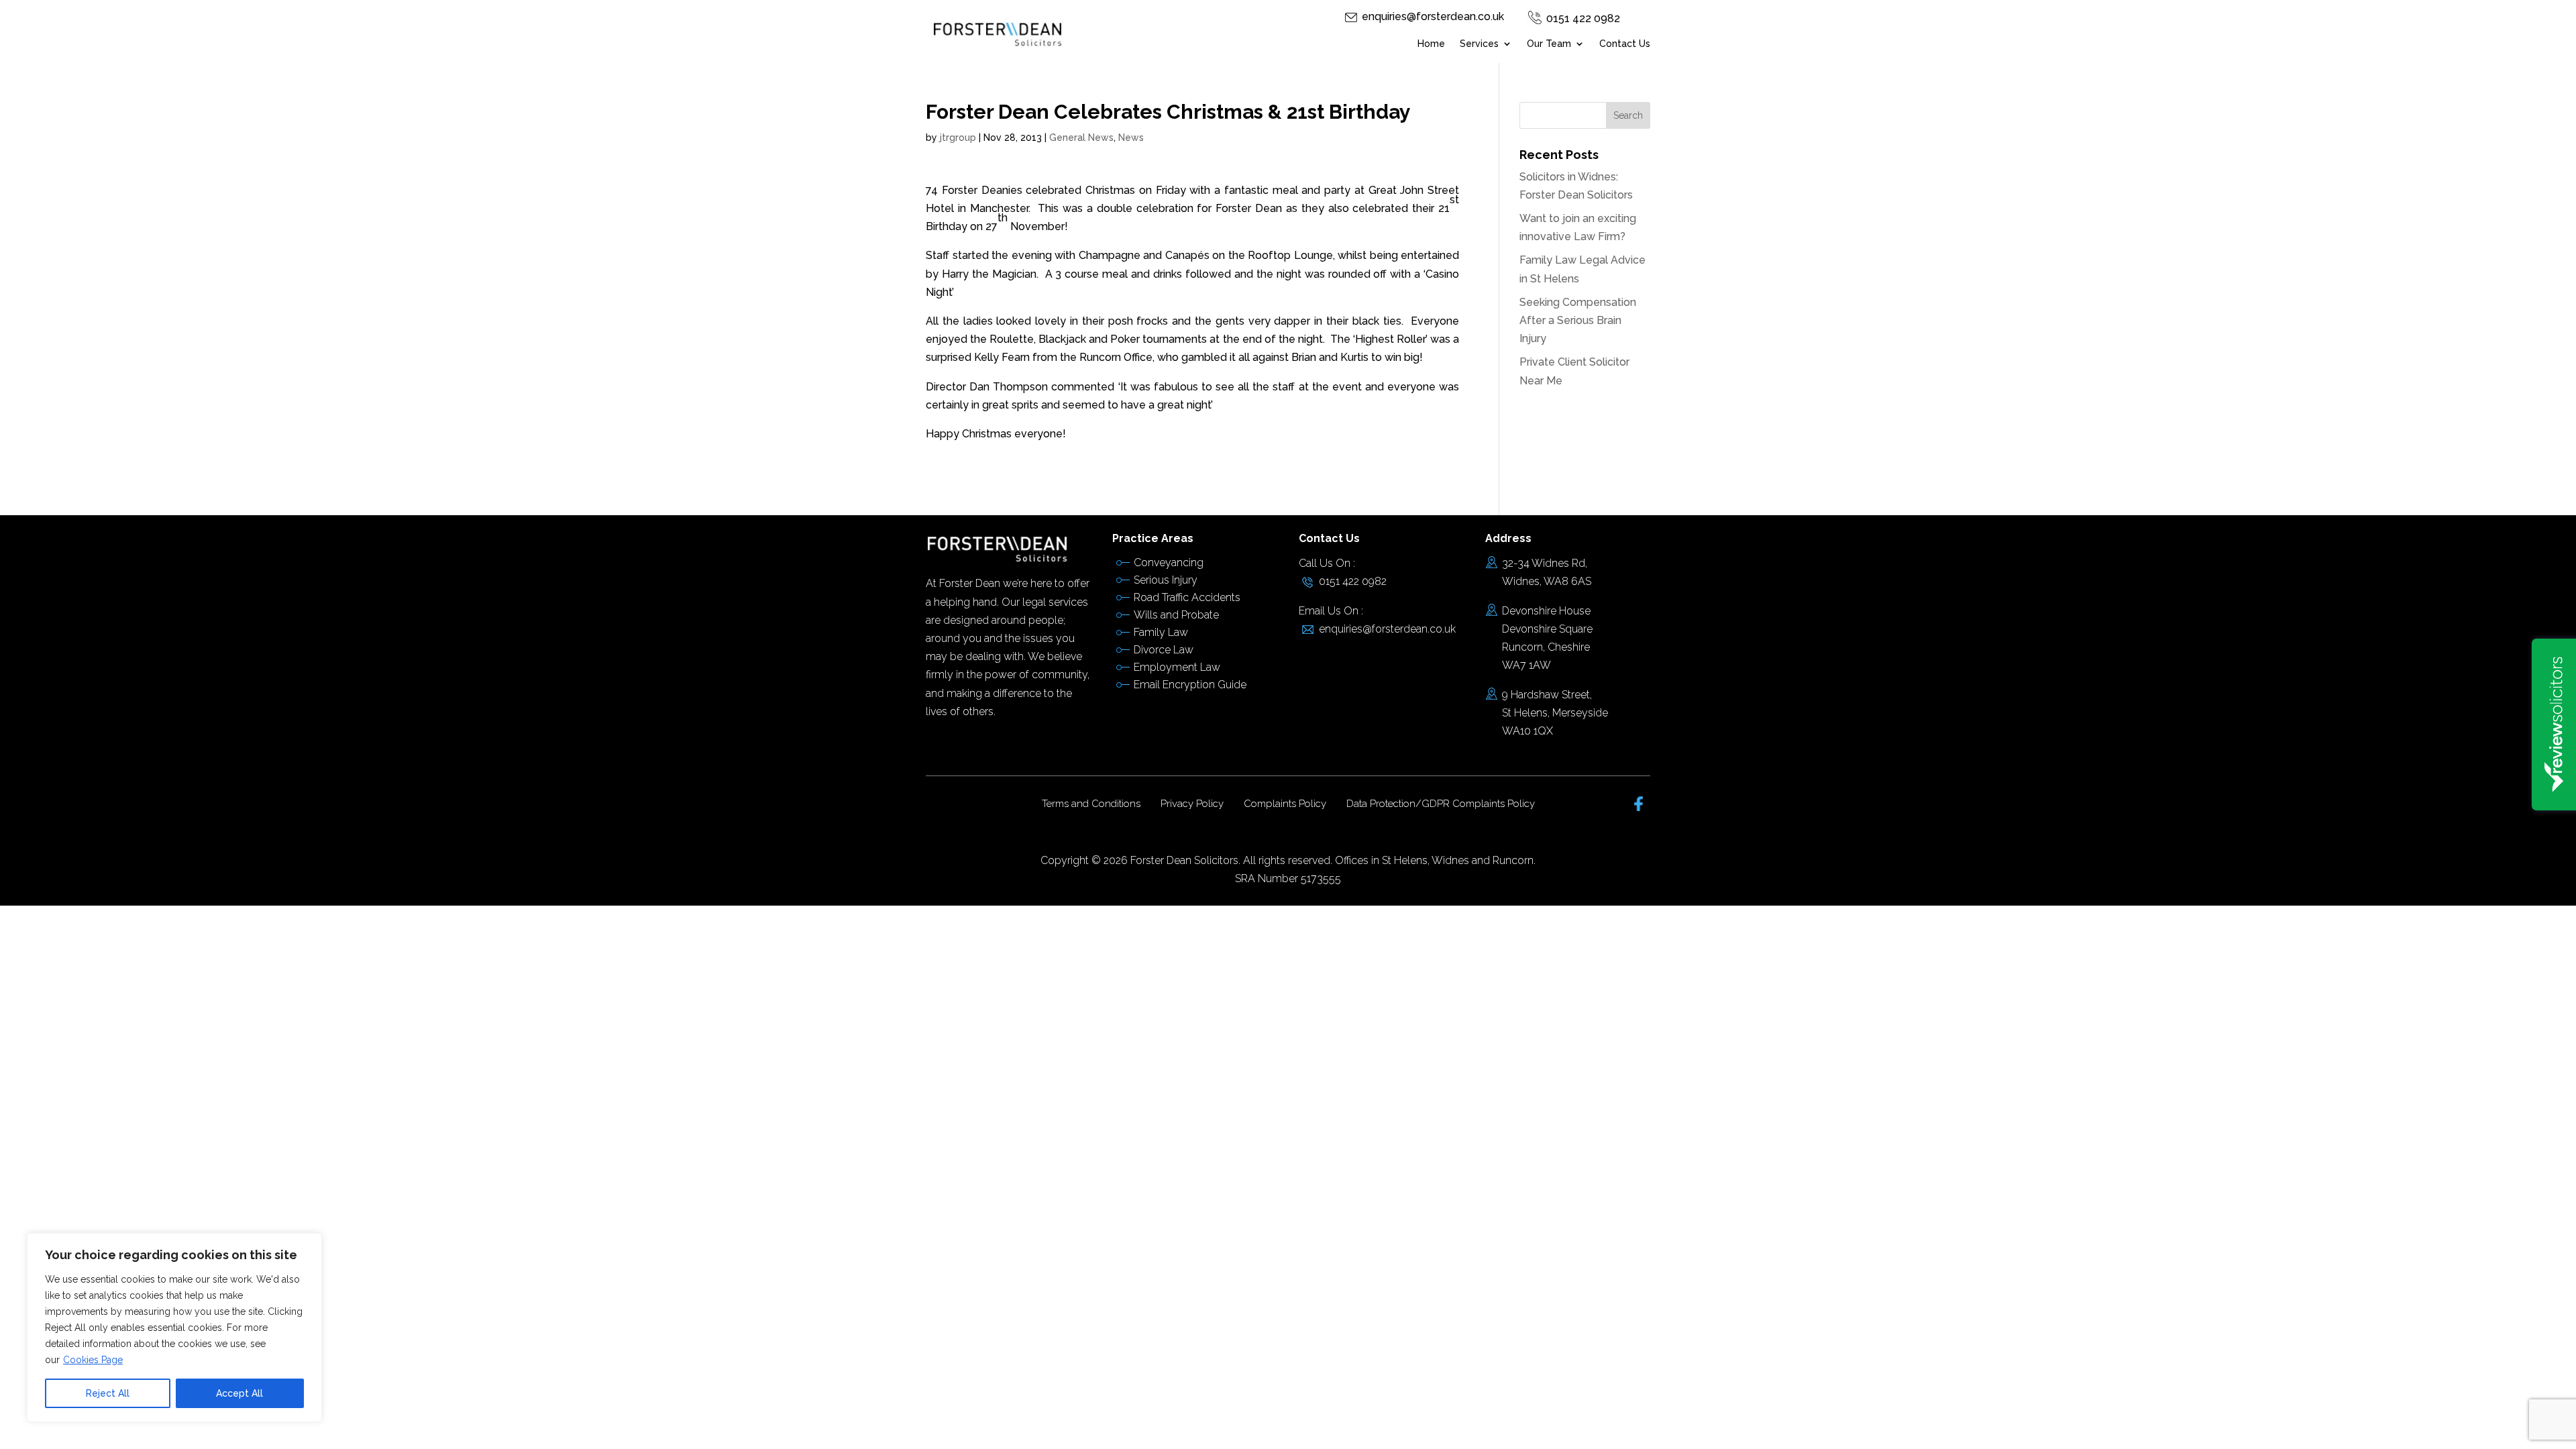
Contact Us (1625, 44)
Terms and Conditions (1091, 804)
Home (1431, 44)
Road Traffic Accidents (1187, 597)
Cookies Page (93, 1360)
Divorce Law (1164, 650)
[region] (174, 1328)
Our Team (1549, 44)
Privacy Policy (1192, 804)
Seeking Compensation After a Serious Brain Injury (1578, 320)
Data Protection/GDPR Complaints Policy (1441, 804)
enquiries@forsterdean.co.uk (1433, 16)
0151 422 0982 (1583, 18)
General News (1081, 138)
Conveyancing (1169, 562)
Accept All (239, 1393)
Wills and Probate (1176, 615)
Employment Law (1177, 667)
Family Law (1161, 632)
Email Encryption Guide (1190, 685)
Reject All (108, 1393)
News (1131, 138)
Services (1479, 44)
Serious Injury (1166, 580)
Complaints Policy (1285, 804)
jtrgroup (958, 138)
